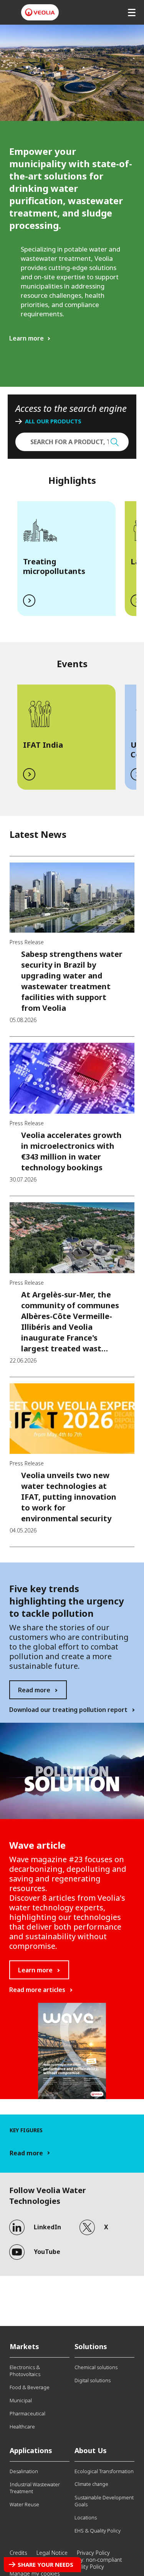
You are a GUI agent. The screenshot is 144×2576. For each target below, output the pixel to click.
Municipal (21, 2400)
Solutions (91, 2346)
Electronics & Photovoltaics (25, 2371)
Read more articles (37, 1990)
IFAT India (43, 745)
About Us (91, 2450)
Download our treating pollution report (68, 1710)
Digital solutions (93, 2380)
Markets (24, 2346)
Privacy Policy (93, 2553)
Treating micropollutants (54, 566)
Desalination (24, 2471)
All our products (53, 421)
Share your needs (46, 2564)
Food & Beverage (30, 2387)
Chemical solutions (96, 2367)
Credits (18, 2553)
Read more (34, 1690)
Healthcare (22, 2427)
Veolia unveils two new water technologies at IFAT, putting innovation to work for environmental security (69, 1497)
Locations (86, 2517)
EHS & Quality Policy (98, 2531)
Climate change (91, 2484)
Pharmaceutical (27, 2413)
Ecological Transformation (104, 2471)
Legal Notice (52, 2553)
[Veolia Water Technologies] (40, 12)
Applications (31, 2450)
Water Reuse (24, 2504)
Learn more (26, 338)
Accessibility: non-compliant (88, 2560)
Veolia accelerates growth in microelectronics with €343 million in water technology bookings (71, 1151)
